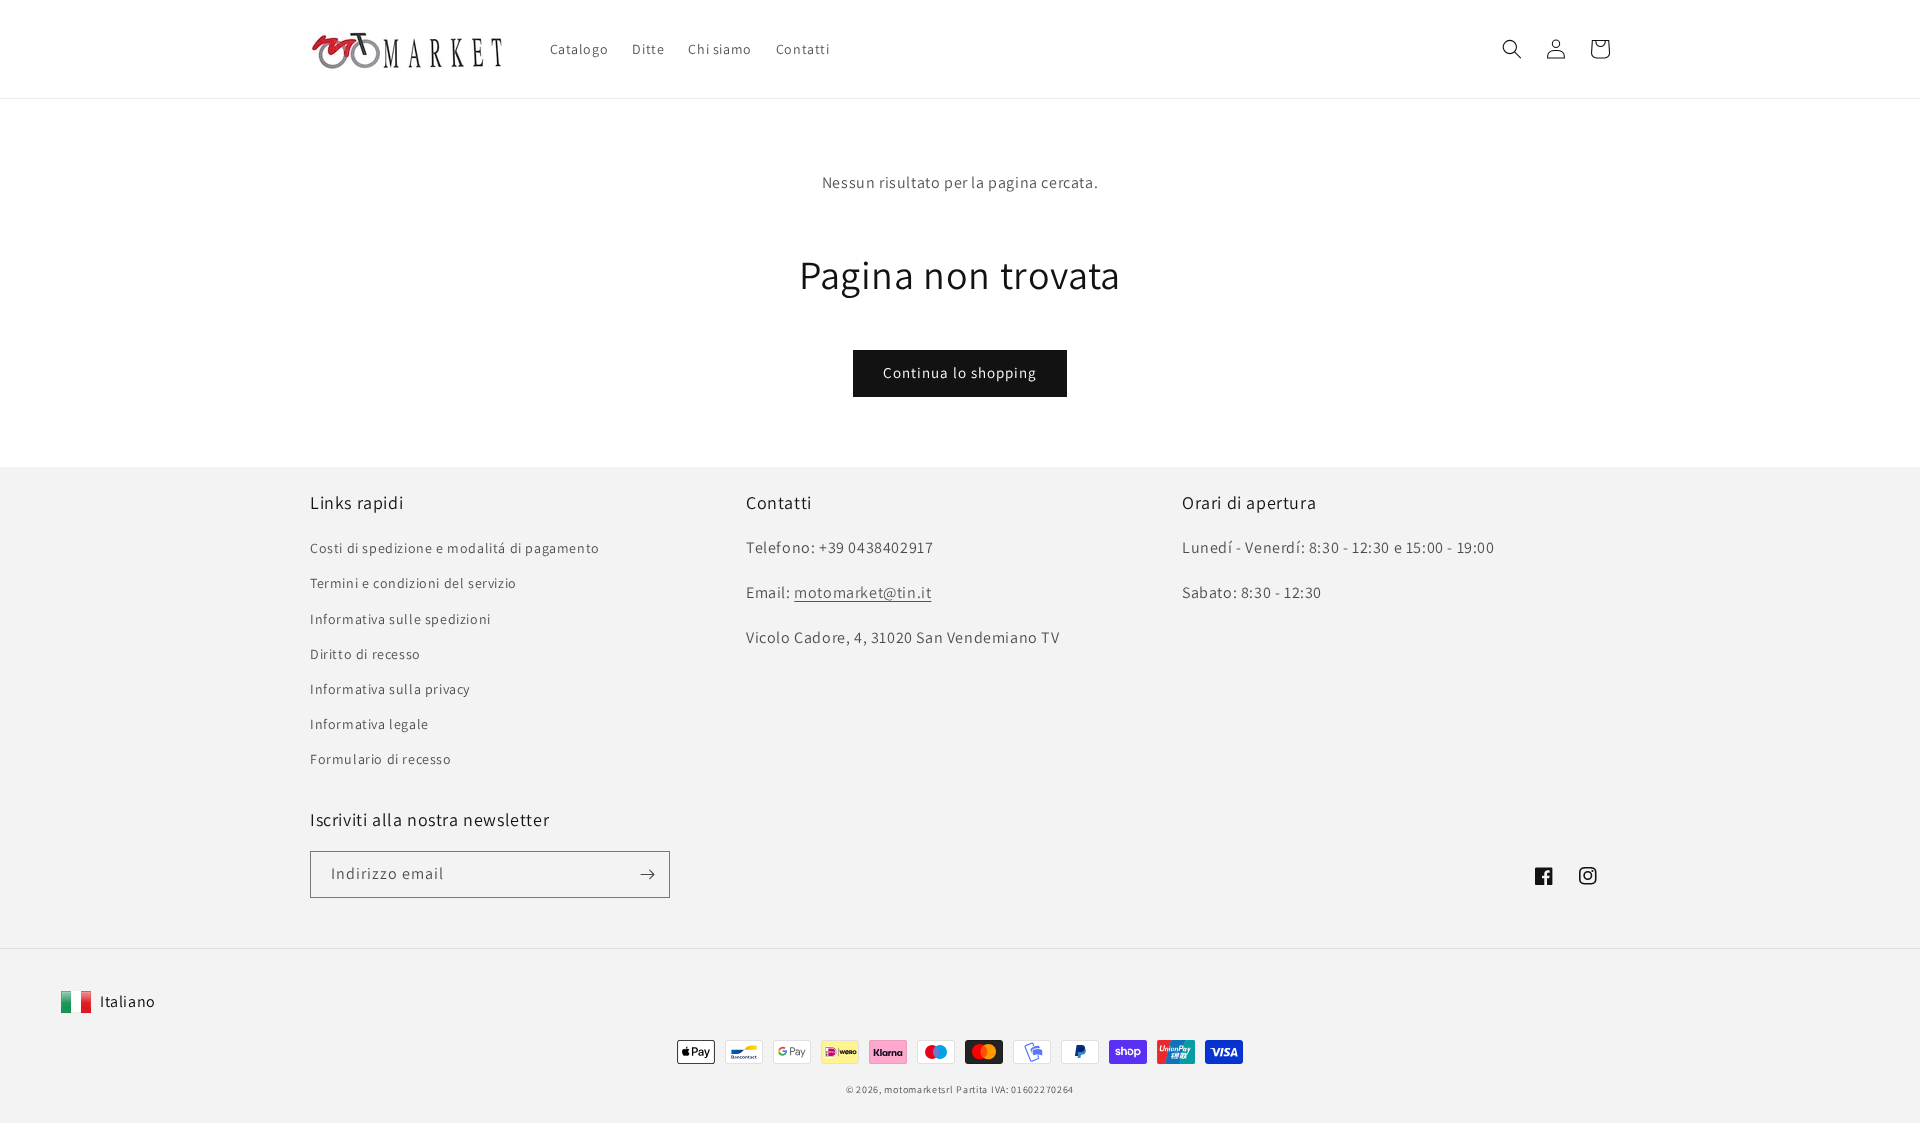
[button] (1512, 49)
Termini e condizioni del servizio (413, 583)
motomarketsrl (918, 1089)
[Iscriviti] (647, 874)
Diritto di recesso (365, 654)
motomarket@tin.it (862, 592)
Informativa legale (369, 724)
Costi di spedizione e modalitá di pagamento (455, 548)
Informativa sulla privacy (390, 689)
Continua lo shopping (960, 372)
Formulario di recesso (381, 759)
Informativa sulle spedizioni (400, 619)
